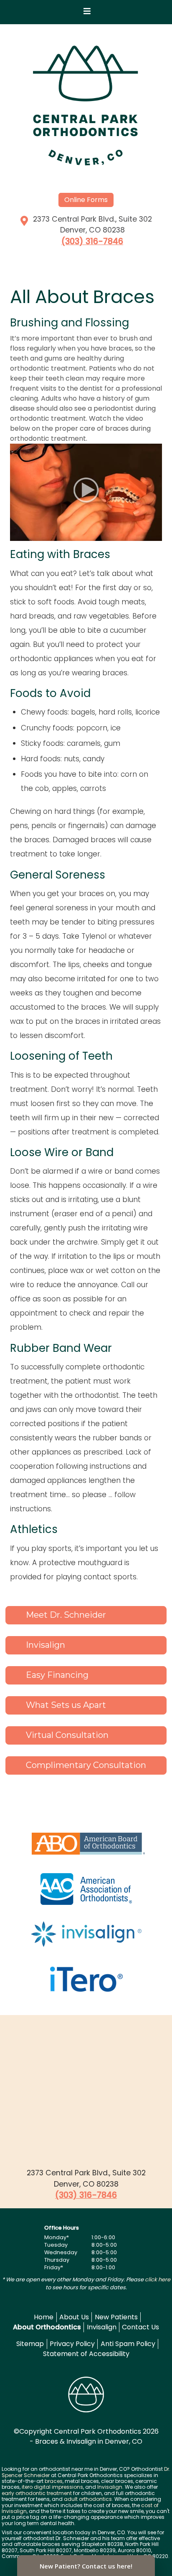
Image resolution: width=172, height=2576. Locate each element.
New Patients (116, 2317)
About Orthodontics (47, 2327)
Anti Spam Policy (128, 2344)
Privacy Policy (72, 2344)
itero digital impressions (52, 2487)
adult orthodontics (88, 2499)
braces (54, 2481)
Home (44, 2317)
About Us (74, 2317)
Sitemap (30, 2344)
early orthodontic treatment (37, 2493)
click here (158, 2279)
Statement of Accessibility (86, 2354)
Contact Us (140, 2327)
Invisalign (102, 2327)
